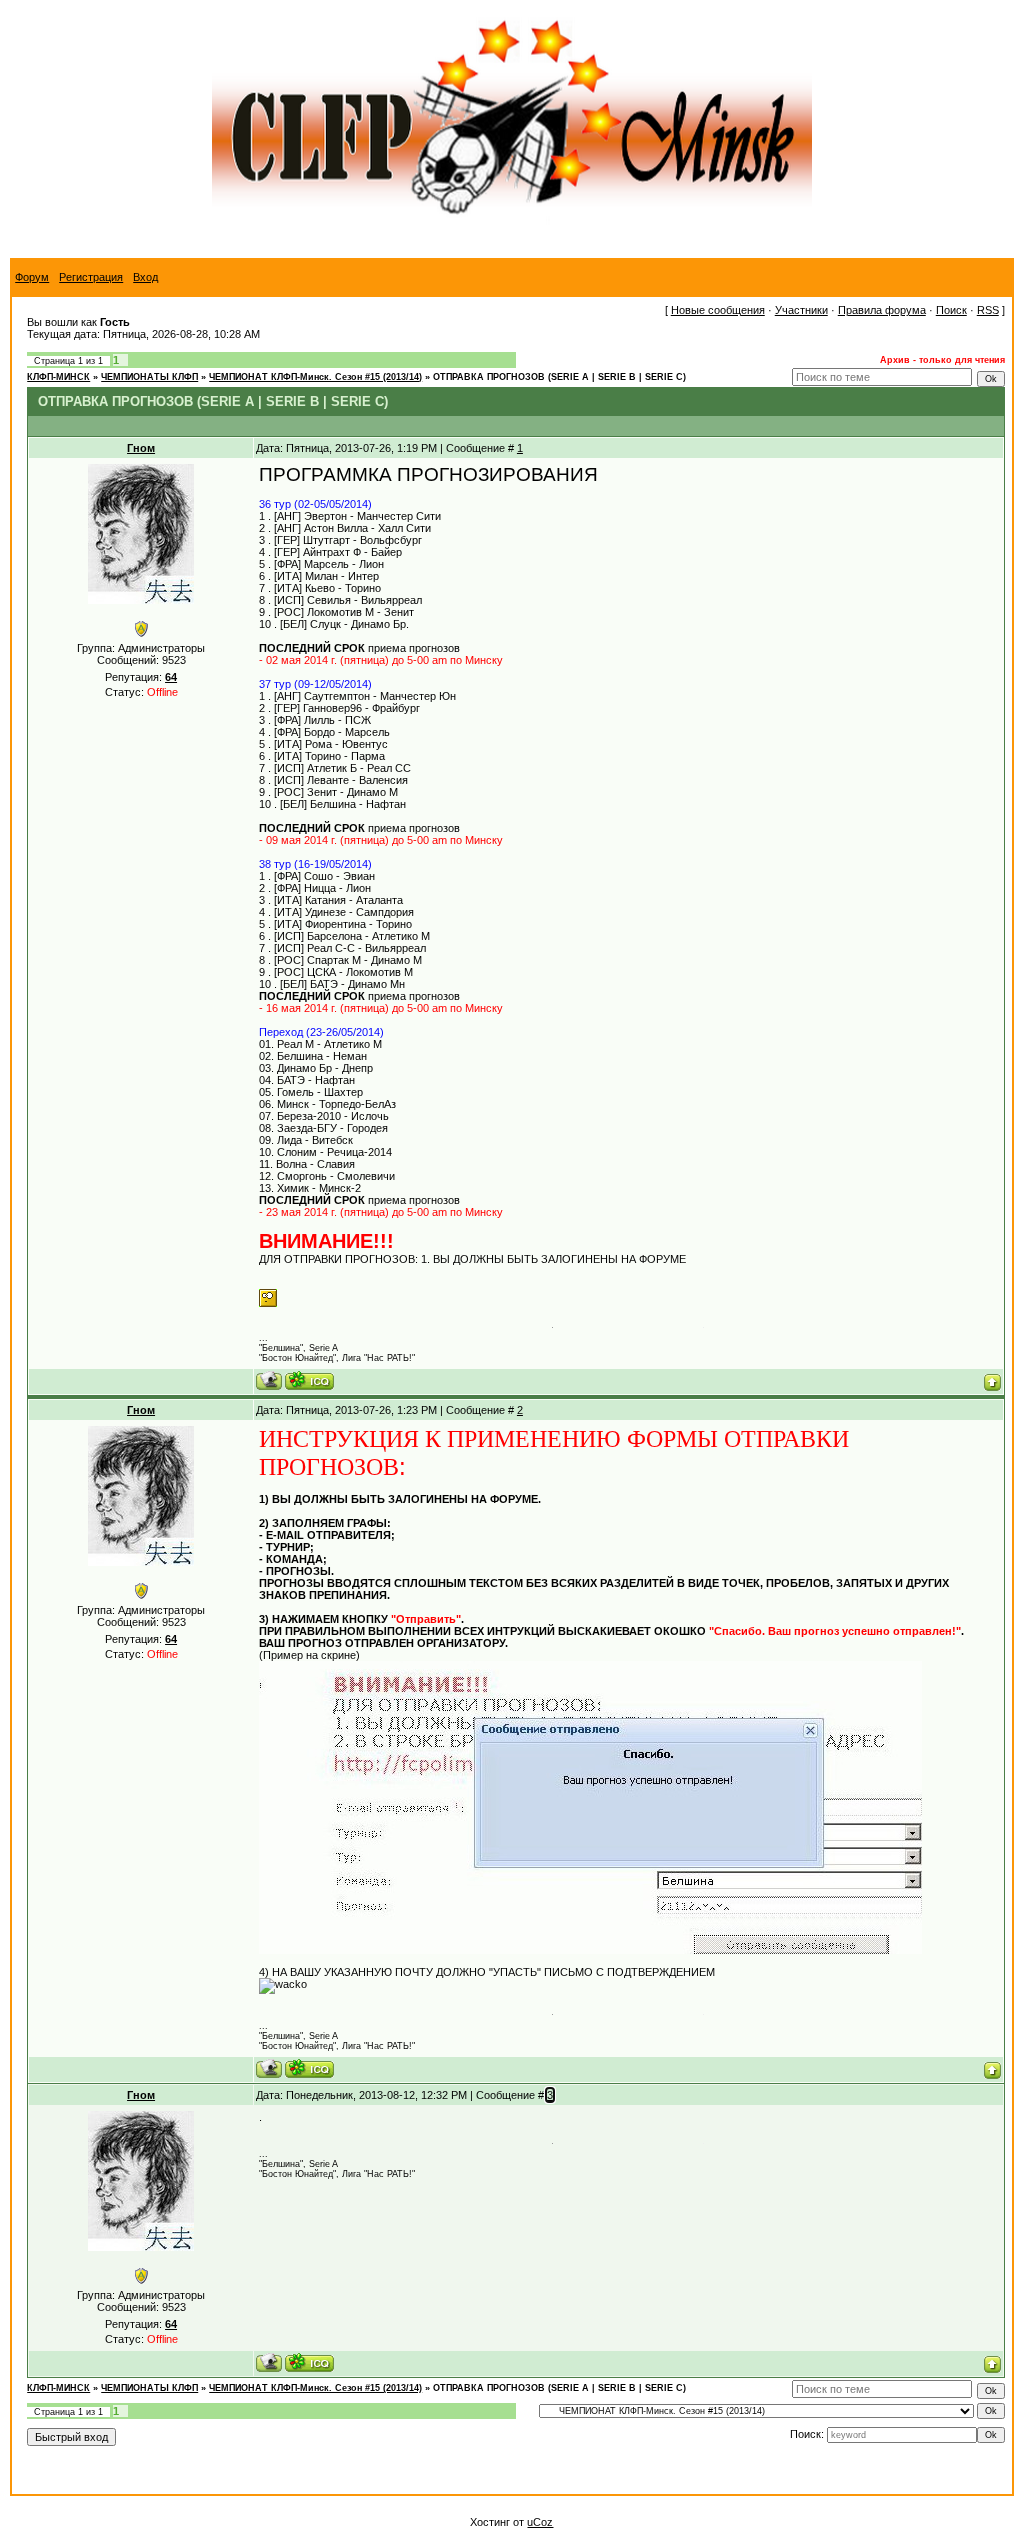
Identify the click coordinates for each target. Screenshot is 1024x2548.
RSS (988, 310)
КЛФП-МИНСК (58, 377)
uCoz (540, 2522)
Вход (145, 277)
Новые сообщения (718, 310)
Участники (801, 310)
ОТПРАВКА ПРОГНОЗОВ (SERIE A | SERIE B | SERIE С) (559, 377)
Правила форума (882, 310)
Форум (32, 277)
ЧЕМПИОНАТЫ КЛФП (149, 377)
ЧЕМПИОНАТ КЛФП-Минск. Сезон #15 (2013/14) (315, 377)
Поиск (951, 310)
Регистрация (91, 277)
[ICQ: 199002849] (309, 1380)
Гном (141, 448)
